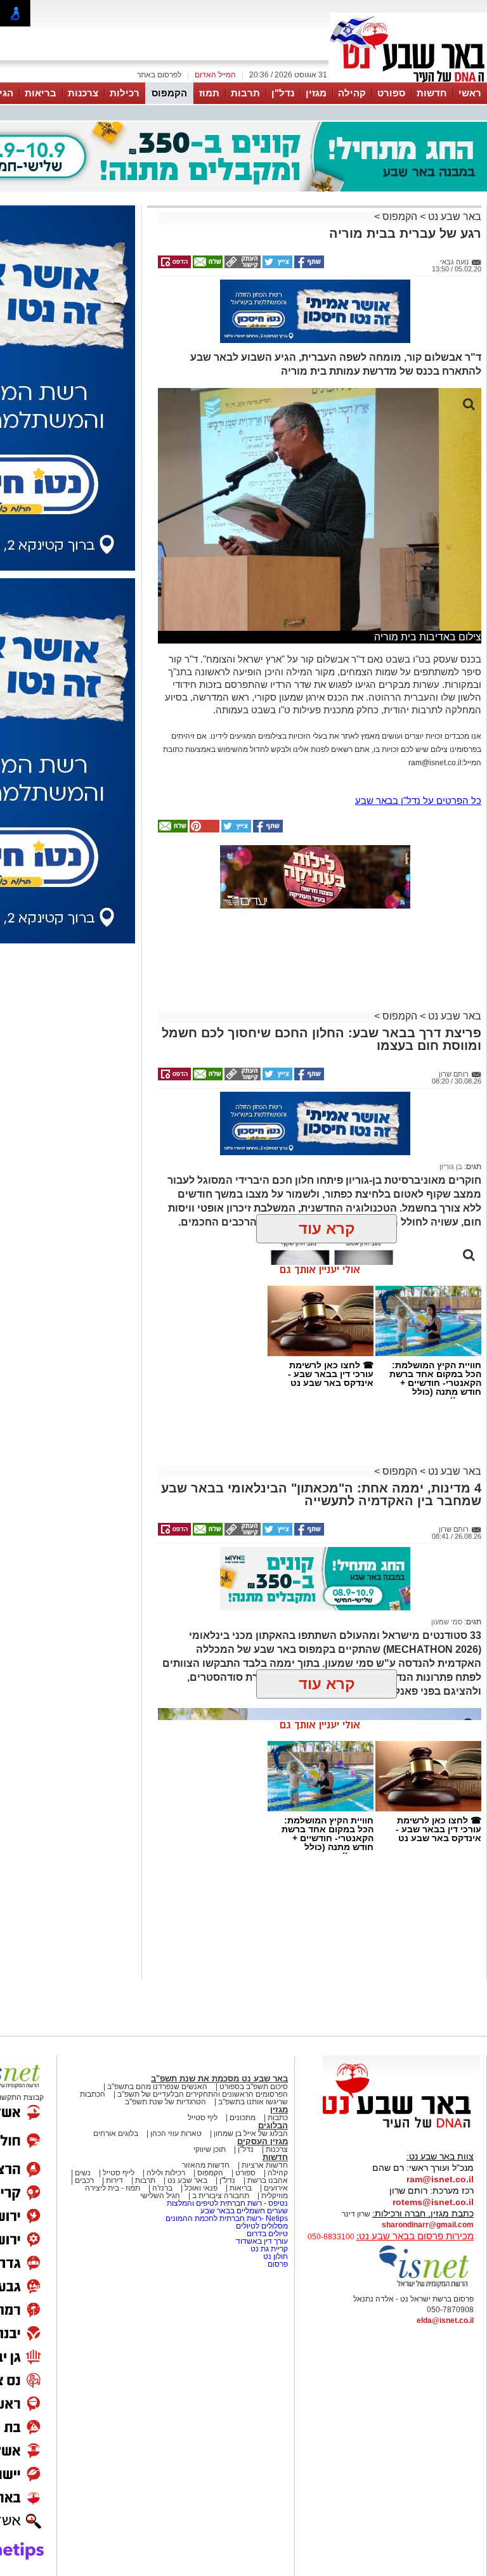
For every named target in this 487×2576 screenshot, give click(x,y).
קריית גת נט (269, 2249)
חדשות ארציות (265, 2165)
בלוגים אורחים (116, 2133)
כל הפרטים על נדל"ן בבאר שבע (418, 800)
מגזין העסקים (263, 2141)
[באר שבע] (408, 81)
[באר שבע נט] (401, 2128)
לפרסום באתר (159, 75)
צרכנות (83, 93)
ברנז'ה (162, 2188)
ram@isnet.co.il (440, 2179)
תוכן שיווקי (210, 2149)
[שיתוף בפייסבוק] (308, 266)
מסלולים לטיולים (262, 2226)
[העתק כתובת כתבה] (242, 266)
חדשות (432, 93)
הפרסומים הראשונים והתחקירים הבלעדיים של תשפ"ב (202, 2094)
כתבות (278, 2118)
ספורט (391, 93)
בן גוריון (451, 1167)
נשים (83, 2173)
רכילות (125, 93)
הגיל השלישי (160, 2196)
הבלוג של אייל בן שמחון (251, 2133)
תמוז (209, 93)
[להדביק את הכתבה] (204, 830)
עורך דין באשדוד (262, 2241)
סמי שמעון (447, 1622)
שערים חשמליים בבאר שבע (243, 2211)
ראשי (470, 93)
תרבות (245, 93)
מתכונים (243, 2118)
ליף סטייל (203, 2118)
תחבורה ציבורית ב (221, 2196)
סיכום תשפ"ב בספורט (254, 2087)
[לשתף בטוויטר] (276, 266)
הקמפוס (169, 93)
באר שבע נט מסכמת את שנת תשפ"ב (219, 2079)
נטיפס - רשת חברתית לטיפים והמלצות (227, 2203)
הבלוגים (273, 2126)
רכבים (84, 2180)
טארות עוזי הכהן (176, 2133)
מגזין (316, 93)
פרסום (277, 2264)
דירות (114, 2180)
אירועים (276, 2188)
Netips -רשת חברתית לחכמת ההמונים (227, 2218)
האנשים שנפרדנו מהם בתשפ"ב (157, 2087)
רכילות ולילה (166, 2173)
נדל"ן (283, 93)
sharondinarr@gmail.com (428, 2225)
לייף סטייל (119, 2173)
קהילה (352, 93)
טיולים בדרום (266, 2234)
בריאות (41, 93)
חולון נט (275, 2256)
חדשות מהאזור (206, 2165)
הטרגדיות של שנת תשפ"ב (166, 2102)
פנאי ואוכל (201, 2188)
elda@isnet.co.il (445, 2320)
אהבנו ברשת (268, 2180)
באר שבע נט (453, 217)
